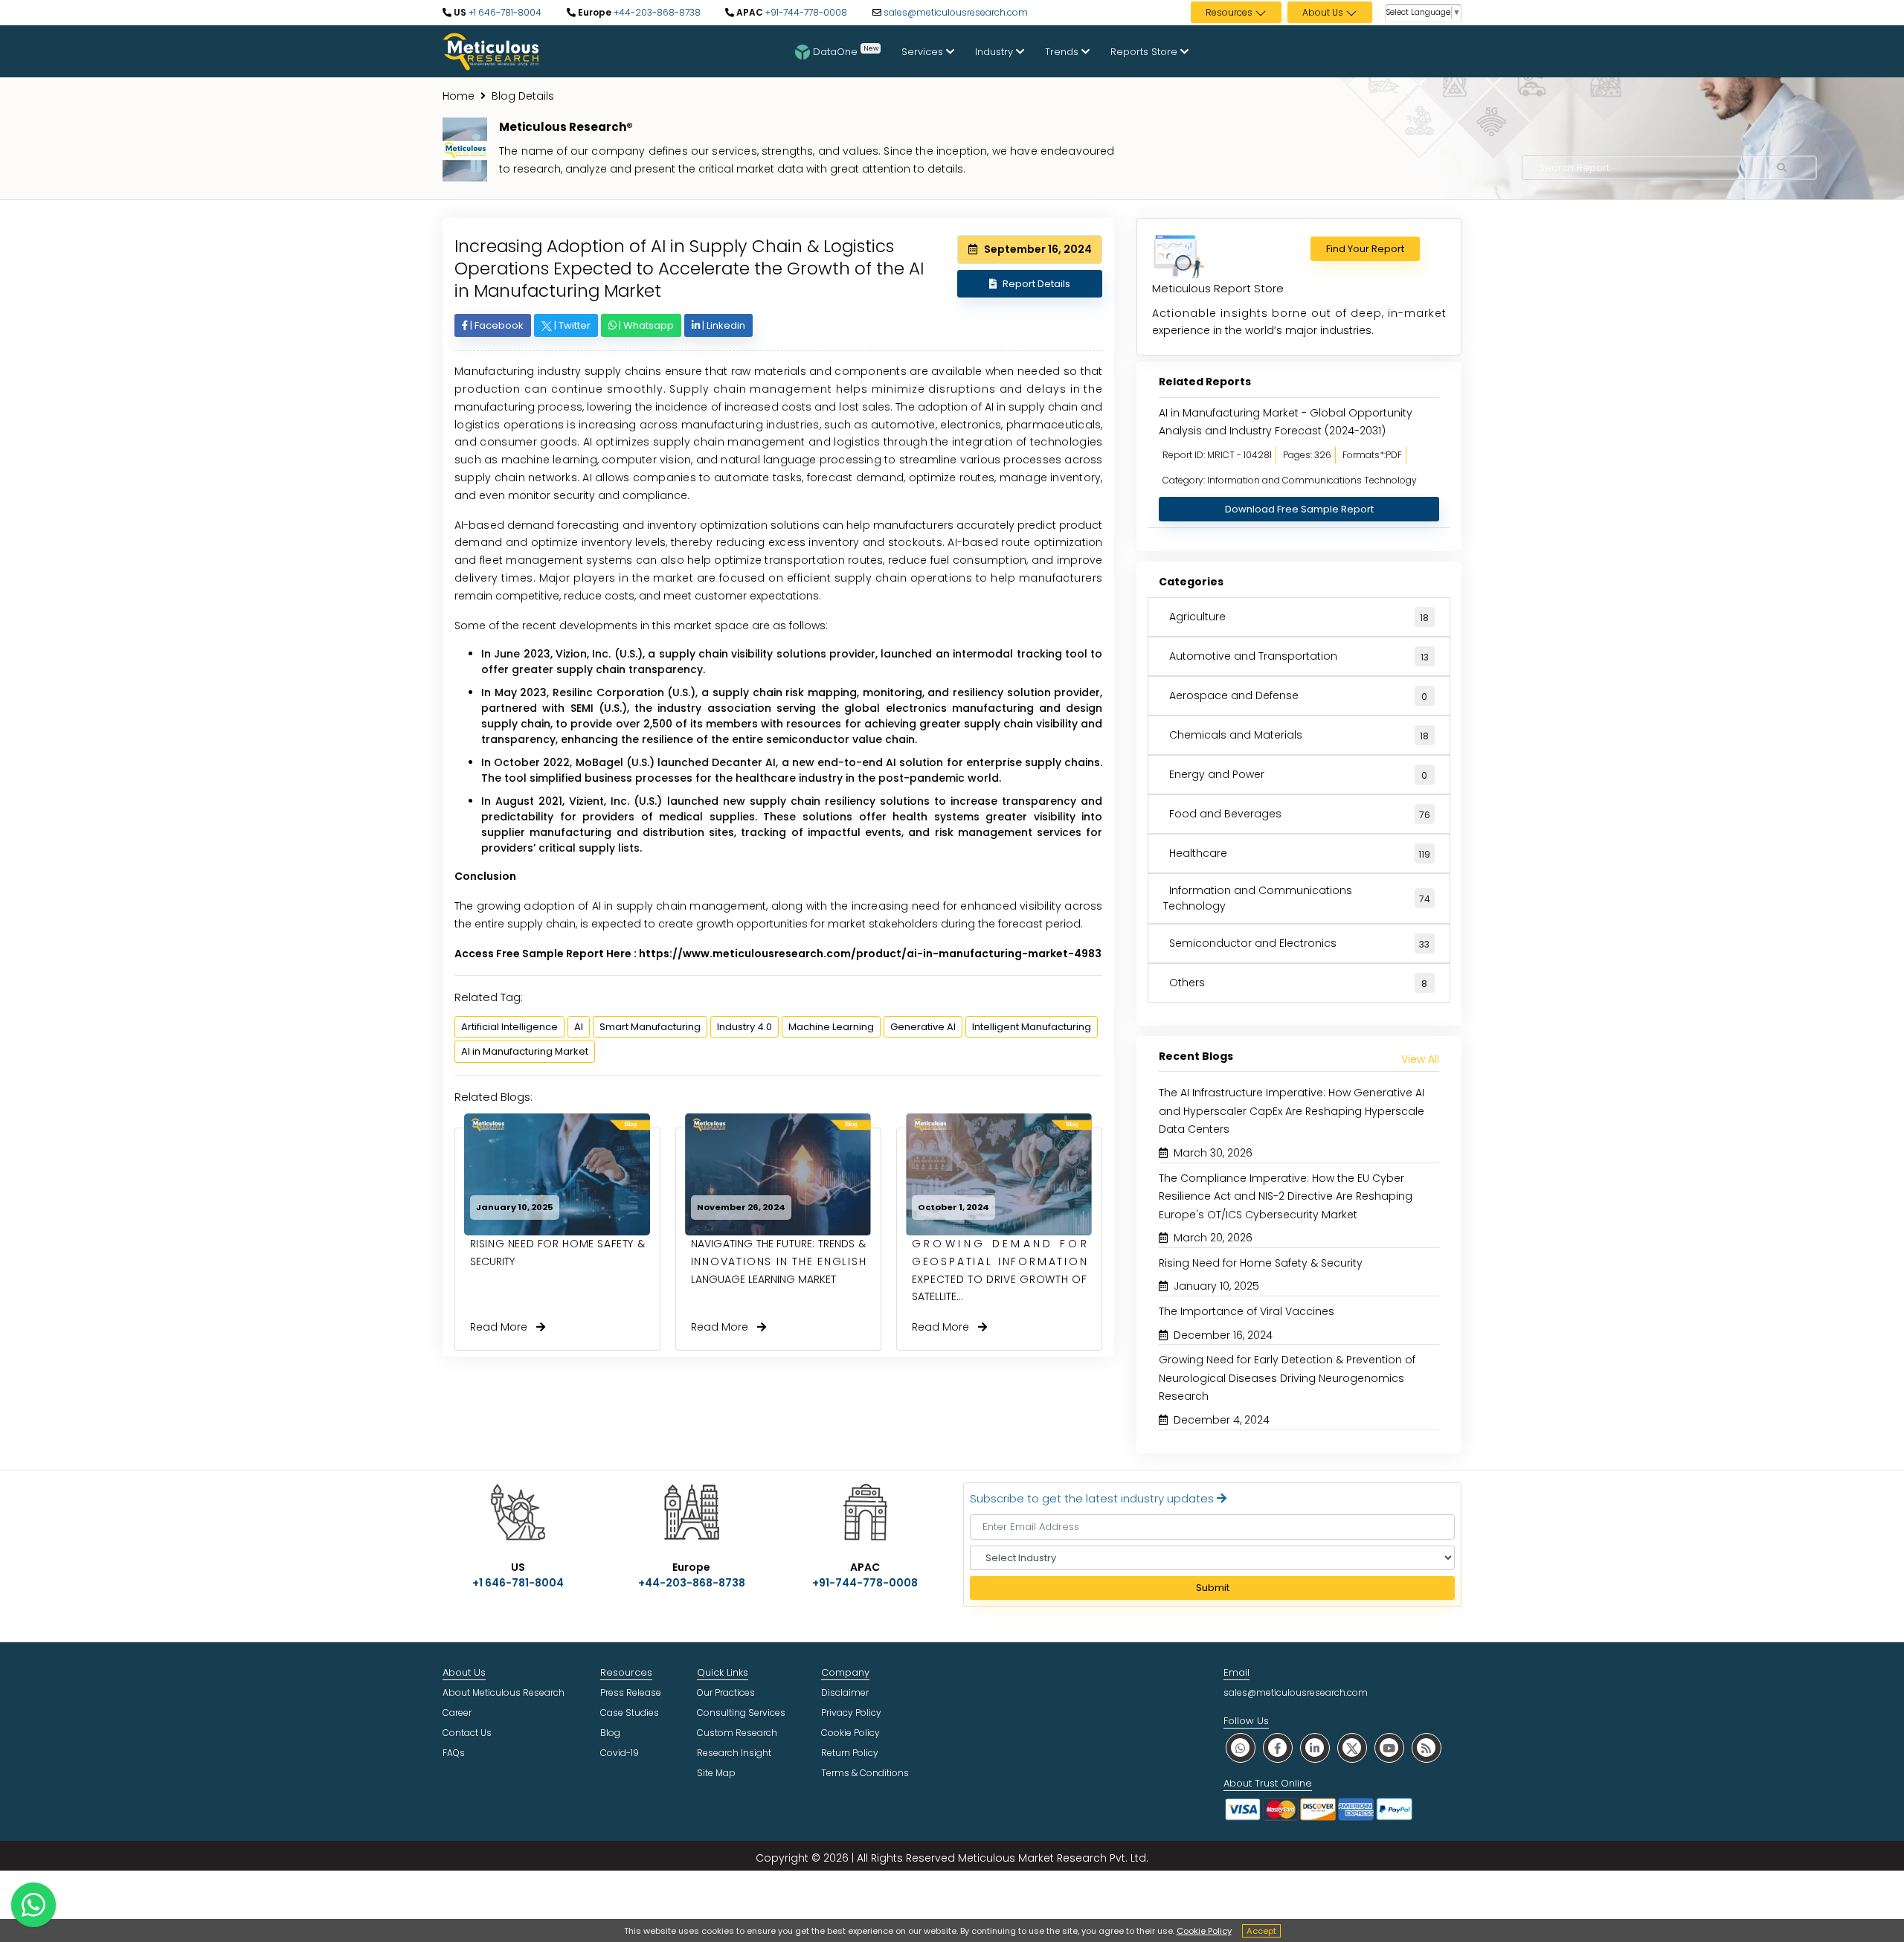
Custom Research (737, 1733)
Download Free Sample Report (1299, 509)
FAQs (454, 1753)
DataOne (846, 51)
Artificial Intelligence (509, 1027)
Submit (1213, 1588)
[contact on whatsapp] (33, 1905)
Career (457, 1713)
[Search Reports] (1782, 168)
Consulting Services (741, 1713)
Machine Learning (831, 1027)
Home (459, 96)
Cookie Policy (1204, 1931)
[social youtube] (1389, 1748)
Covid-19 (620, 1753)
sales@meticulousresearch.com (956, 12)
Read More (503, 1327)
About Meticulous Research (504, 1692)
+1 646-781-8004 (504, 12)
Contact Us (467, 1733)
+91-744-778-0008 (805, 12)
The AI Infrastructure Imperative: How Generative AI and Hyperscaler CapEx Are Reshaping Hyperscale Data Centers (1292, 1111)
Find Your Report (1365, 249)
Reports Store (1145, 52)
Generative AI (923, 1027)
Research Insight (734, 1753)
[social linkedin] (1315, 1748)
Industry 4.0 (744, 1027)
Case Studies (630, 1713)
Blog (610, 1733)
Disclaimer (845, 1692)
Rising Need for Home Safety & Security (1261, 1263)
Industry (996, 52)
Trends (1063, 52)
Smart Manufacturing (650, 1027)
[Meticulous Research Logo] (491, 51)
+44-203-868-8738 (656, 12)
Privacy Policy (851, 1713)
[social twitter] (1352, 1748)
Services (924, 52)
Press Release (631, 1692)
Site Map (716, 1773)
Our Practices (726, 1692)
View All (1420, 1059)
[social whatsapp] (1241, 1748)
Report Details (1036, 284)
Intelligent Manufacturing (1032, 1027)
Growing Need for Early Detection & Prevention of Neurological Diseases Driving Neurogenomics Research (1287, 1378)
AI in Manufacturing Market (525, 1051)
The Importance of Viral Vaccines (1247, 1311)
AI (579, 1027)
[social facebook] (1278, 1748)
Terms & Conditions (865, 1773)
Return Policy (850, 1753)
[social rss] (1427, 1748)
